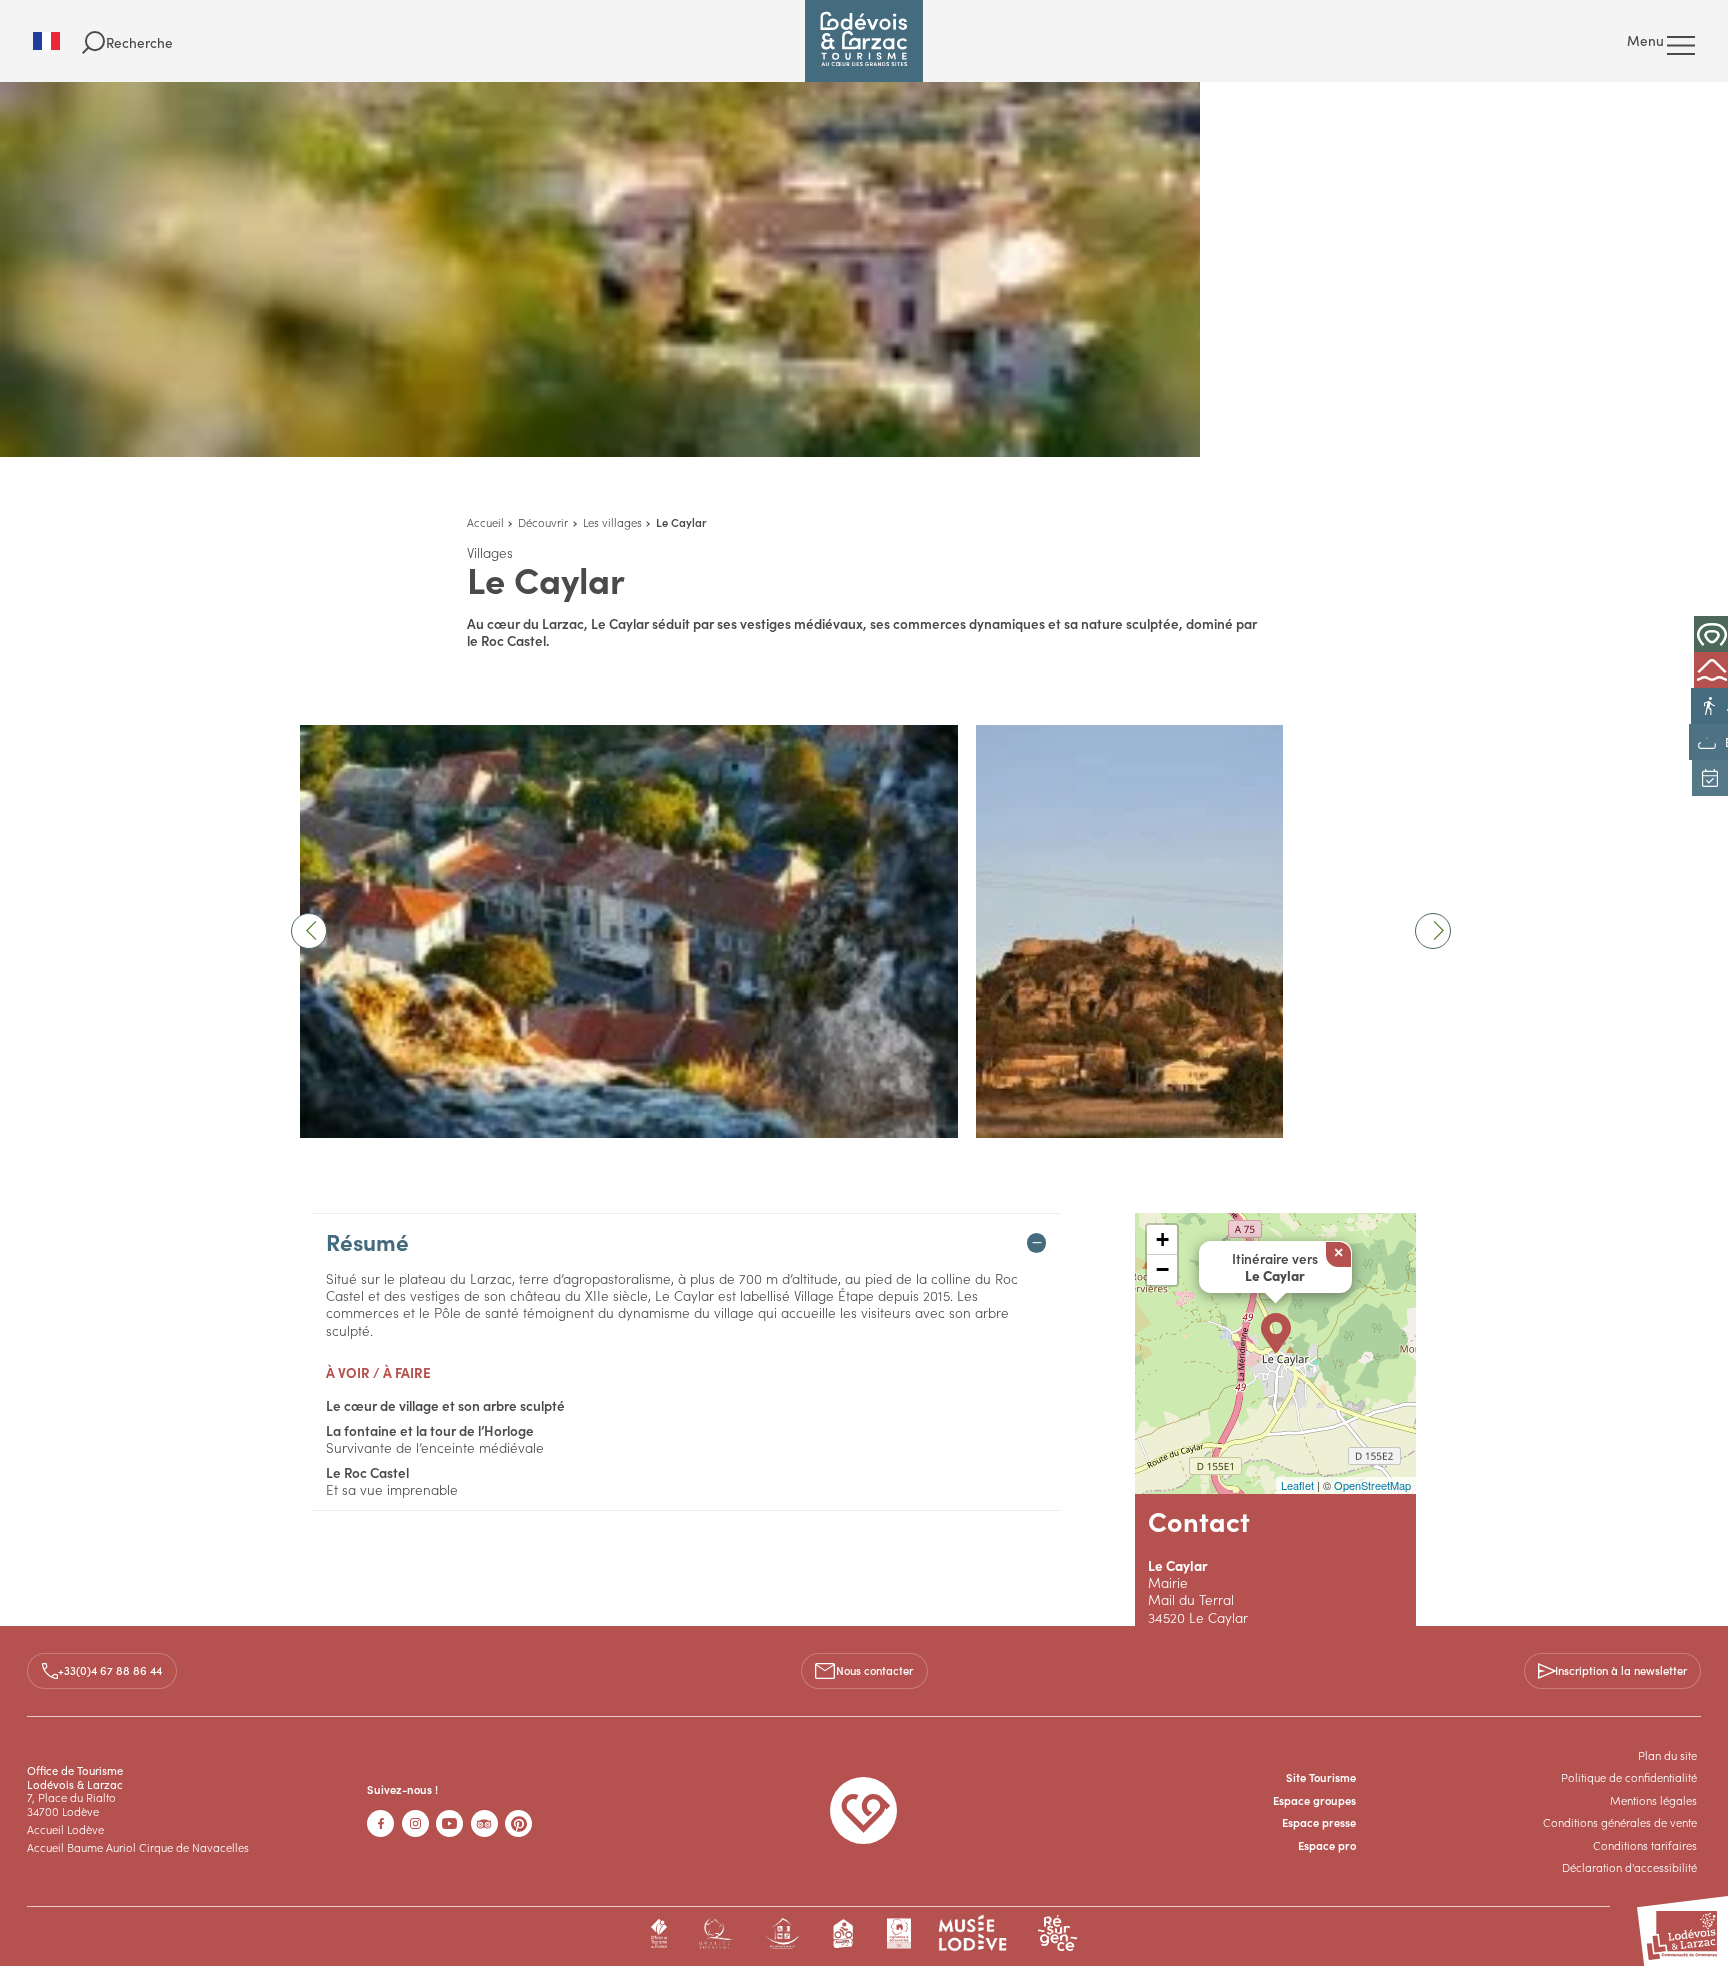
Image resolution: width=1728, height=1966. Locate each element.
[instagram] (415, 1823)
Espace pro (1327, 1845)
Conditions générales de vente (1620, 1822)
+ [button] (1162, 1239)
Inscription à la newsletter (1621, 1670)
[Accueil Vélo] (844, 1933)
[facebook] (380, 1823)
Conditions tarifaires (1645, 1845)
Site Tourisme (1321, 1777)
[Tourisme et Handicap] (782, 1933)
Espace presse (1319, 1822)
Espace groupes (1314, 1800)
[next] (1433, 931)
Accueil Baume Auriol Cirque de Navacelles (138, 1847)
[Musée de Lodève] (973, 1933)
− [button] (1162, 1269)
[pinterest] (518, 1823)
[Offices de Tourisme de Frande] (659, 1933)
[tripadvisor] (484, 1823)
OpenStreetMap (1372, 1485)
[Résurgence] (1057, 1933)
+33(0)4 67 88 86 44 (110, 1670)
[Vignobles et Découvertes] (898, 1933)
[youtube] (449, 1823)
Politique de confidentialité (1629, 1777)
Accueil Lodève (65, 1829)
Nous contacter (874, 1670)
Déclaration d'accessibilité (1629, 1867)
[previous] (309, 931)
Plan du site (1667, 1755)
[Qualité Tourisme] (715, 1933)
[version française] (57, 41)
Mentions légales (1653, 1800)
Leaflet (1297, 1485)
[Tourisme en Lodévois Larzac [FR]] (864, 41)
